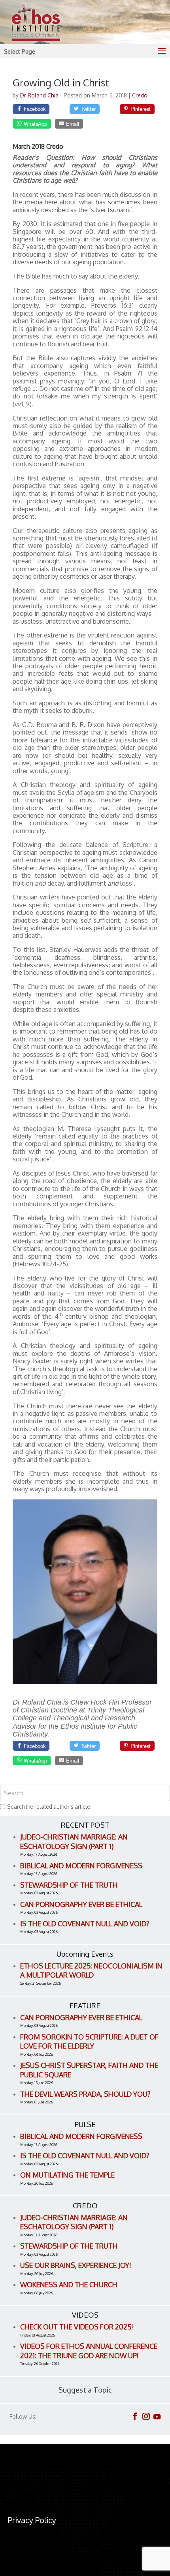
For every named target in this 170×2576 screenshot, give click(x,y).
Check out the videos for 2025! (77, 2327)
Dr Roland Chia (40, 95)
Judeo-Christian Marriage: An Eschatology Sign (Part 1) (74, 1841)
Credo (140, 95)
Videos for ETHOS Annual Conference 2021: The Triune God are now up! (89, 2351)
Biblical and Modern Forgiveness (81, 1866)
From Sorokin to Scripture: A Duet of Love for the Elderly (89, 2041)
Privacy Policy (32, 2520)
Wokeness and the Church (69, 2284)
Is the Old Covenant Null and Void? (85, 1924)
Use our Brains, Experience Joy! (76, 2265)
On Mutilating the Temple (67, 2175)
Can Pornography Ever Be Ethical (81, 1904)
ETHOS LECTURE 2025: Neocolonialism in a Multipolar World (91, 1970)
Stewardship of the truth (69, 1885)
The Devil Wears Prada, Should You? (85, 2094)
